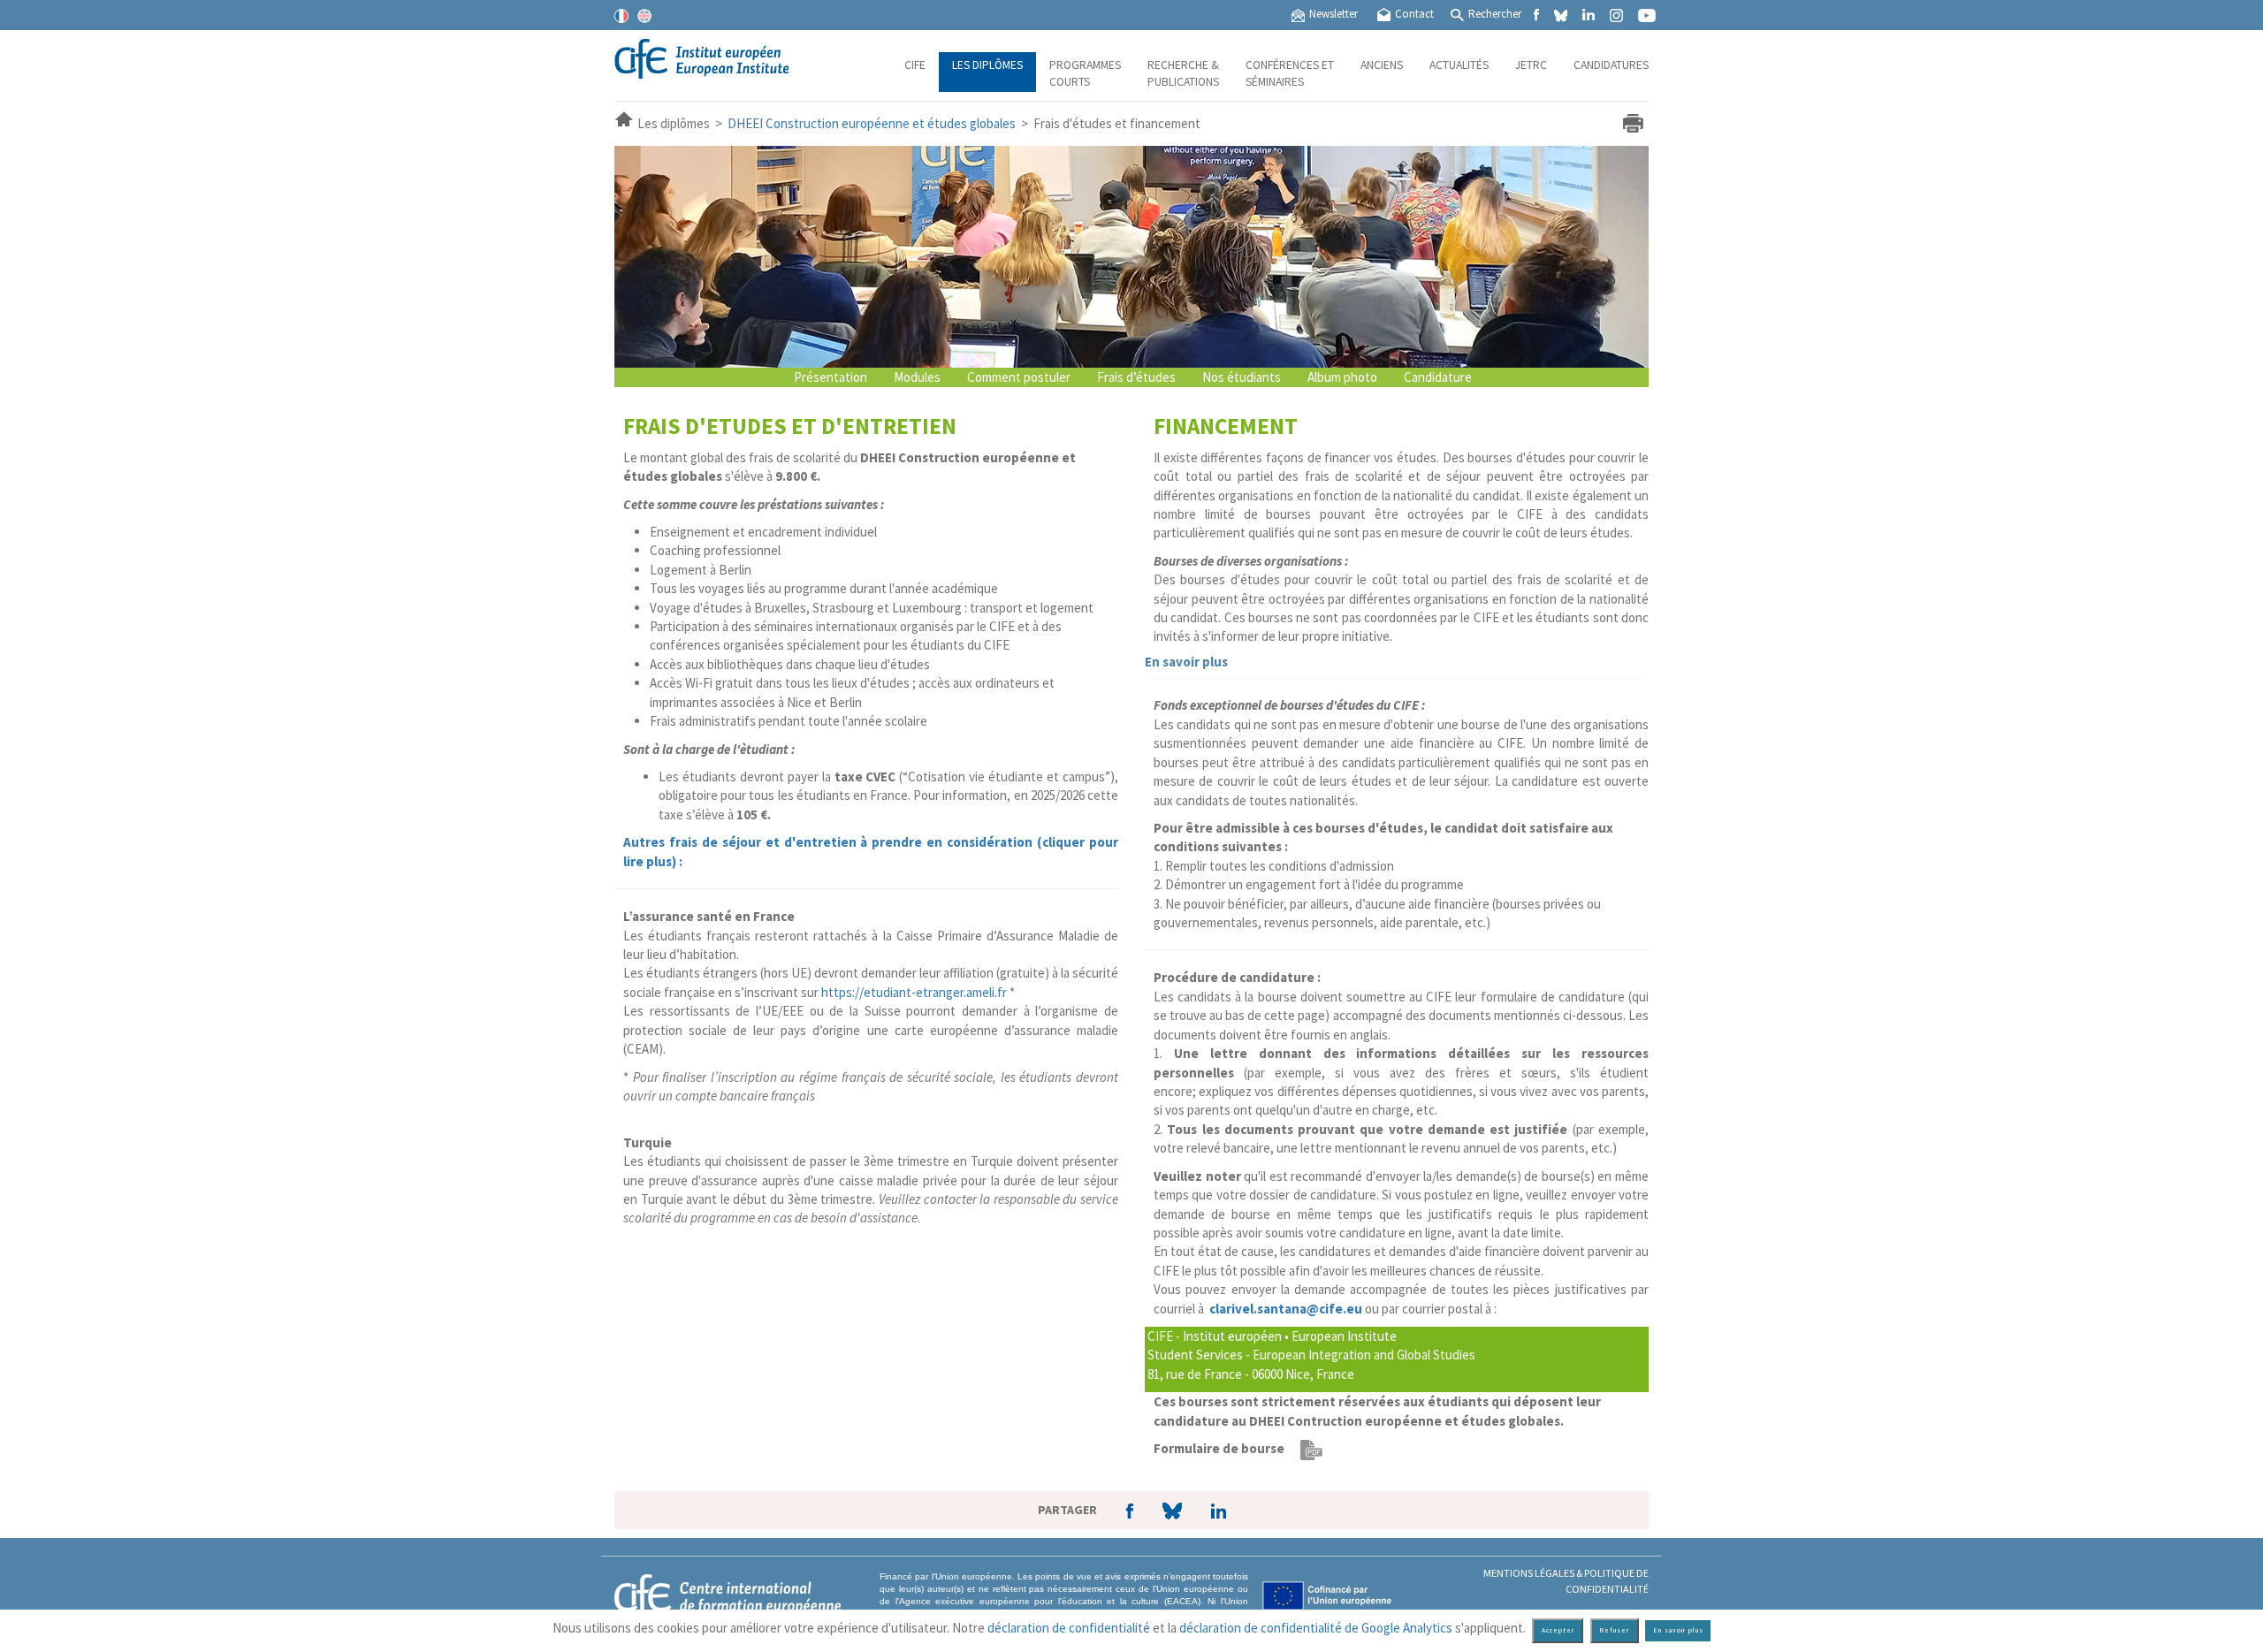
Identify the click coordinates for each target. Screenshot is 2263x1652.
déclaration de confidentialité (1069, 1628)
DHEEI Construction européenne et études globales (872, 123)
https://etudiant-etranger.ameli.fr (913, 992)
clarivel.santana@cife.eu (1286, 1309)
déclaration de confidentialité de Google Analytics (1316, 1628)
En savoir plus (1186, 662)
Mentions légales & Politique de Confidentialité (1566, 1580)
